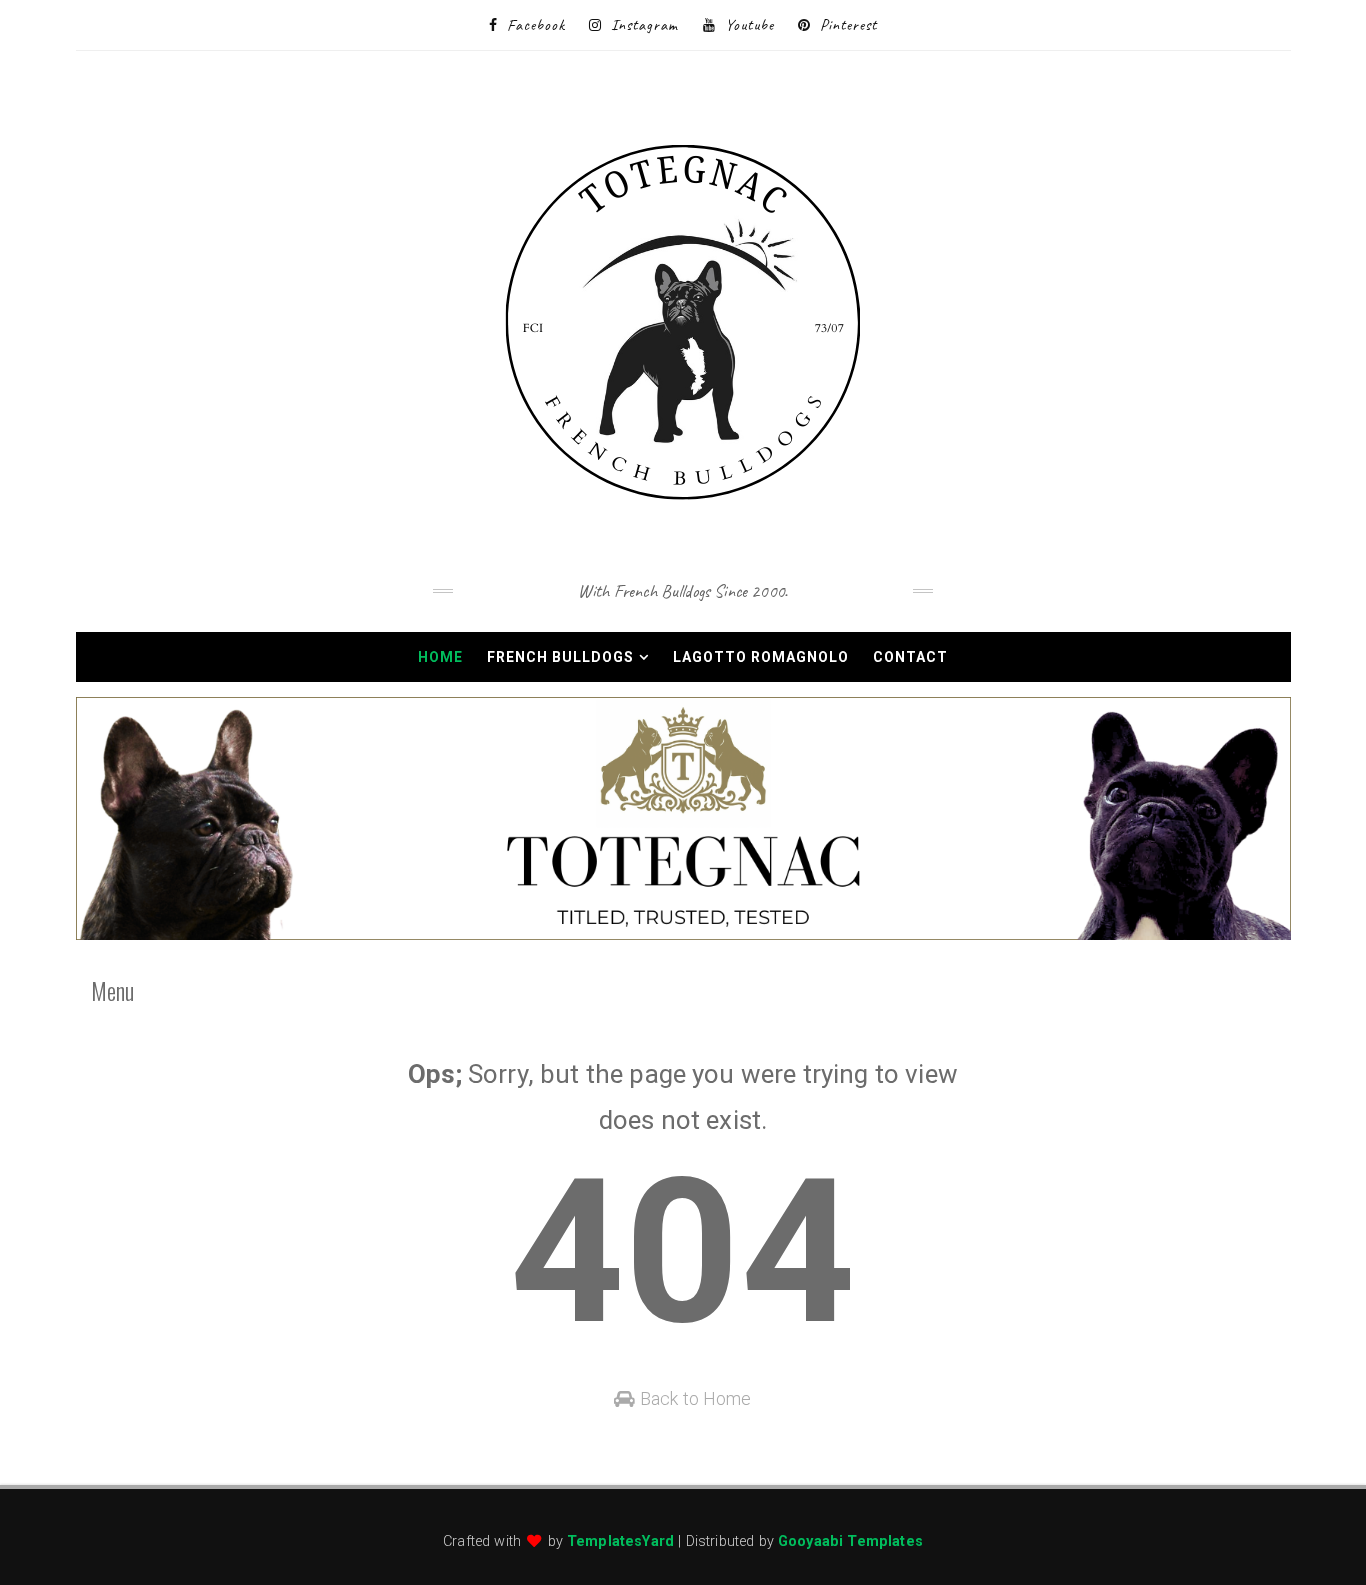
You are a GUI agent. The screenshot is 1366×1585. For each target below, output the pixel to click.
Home (440, 657)
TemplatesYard (620, 1541)
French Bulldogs (560, 657)
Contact (910, 657)
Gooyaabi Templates (850, 1541)
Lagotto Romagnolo (761, 657)
